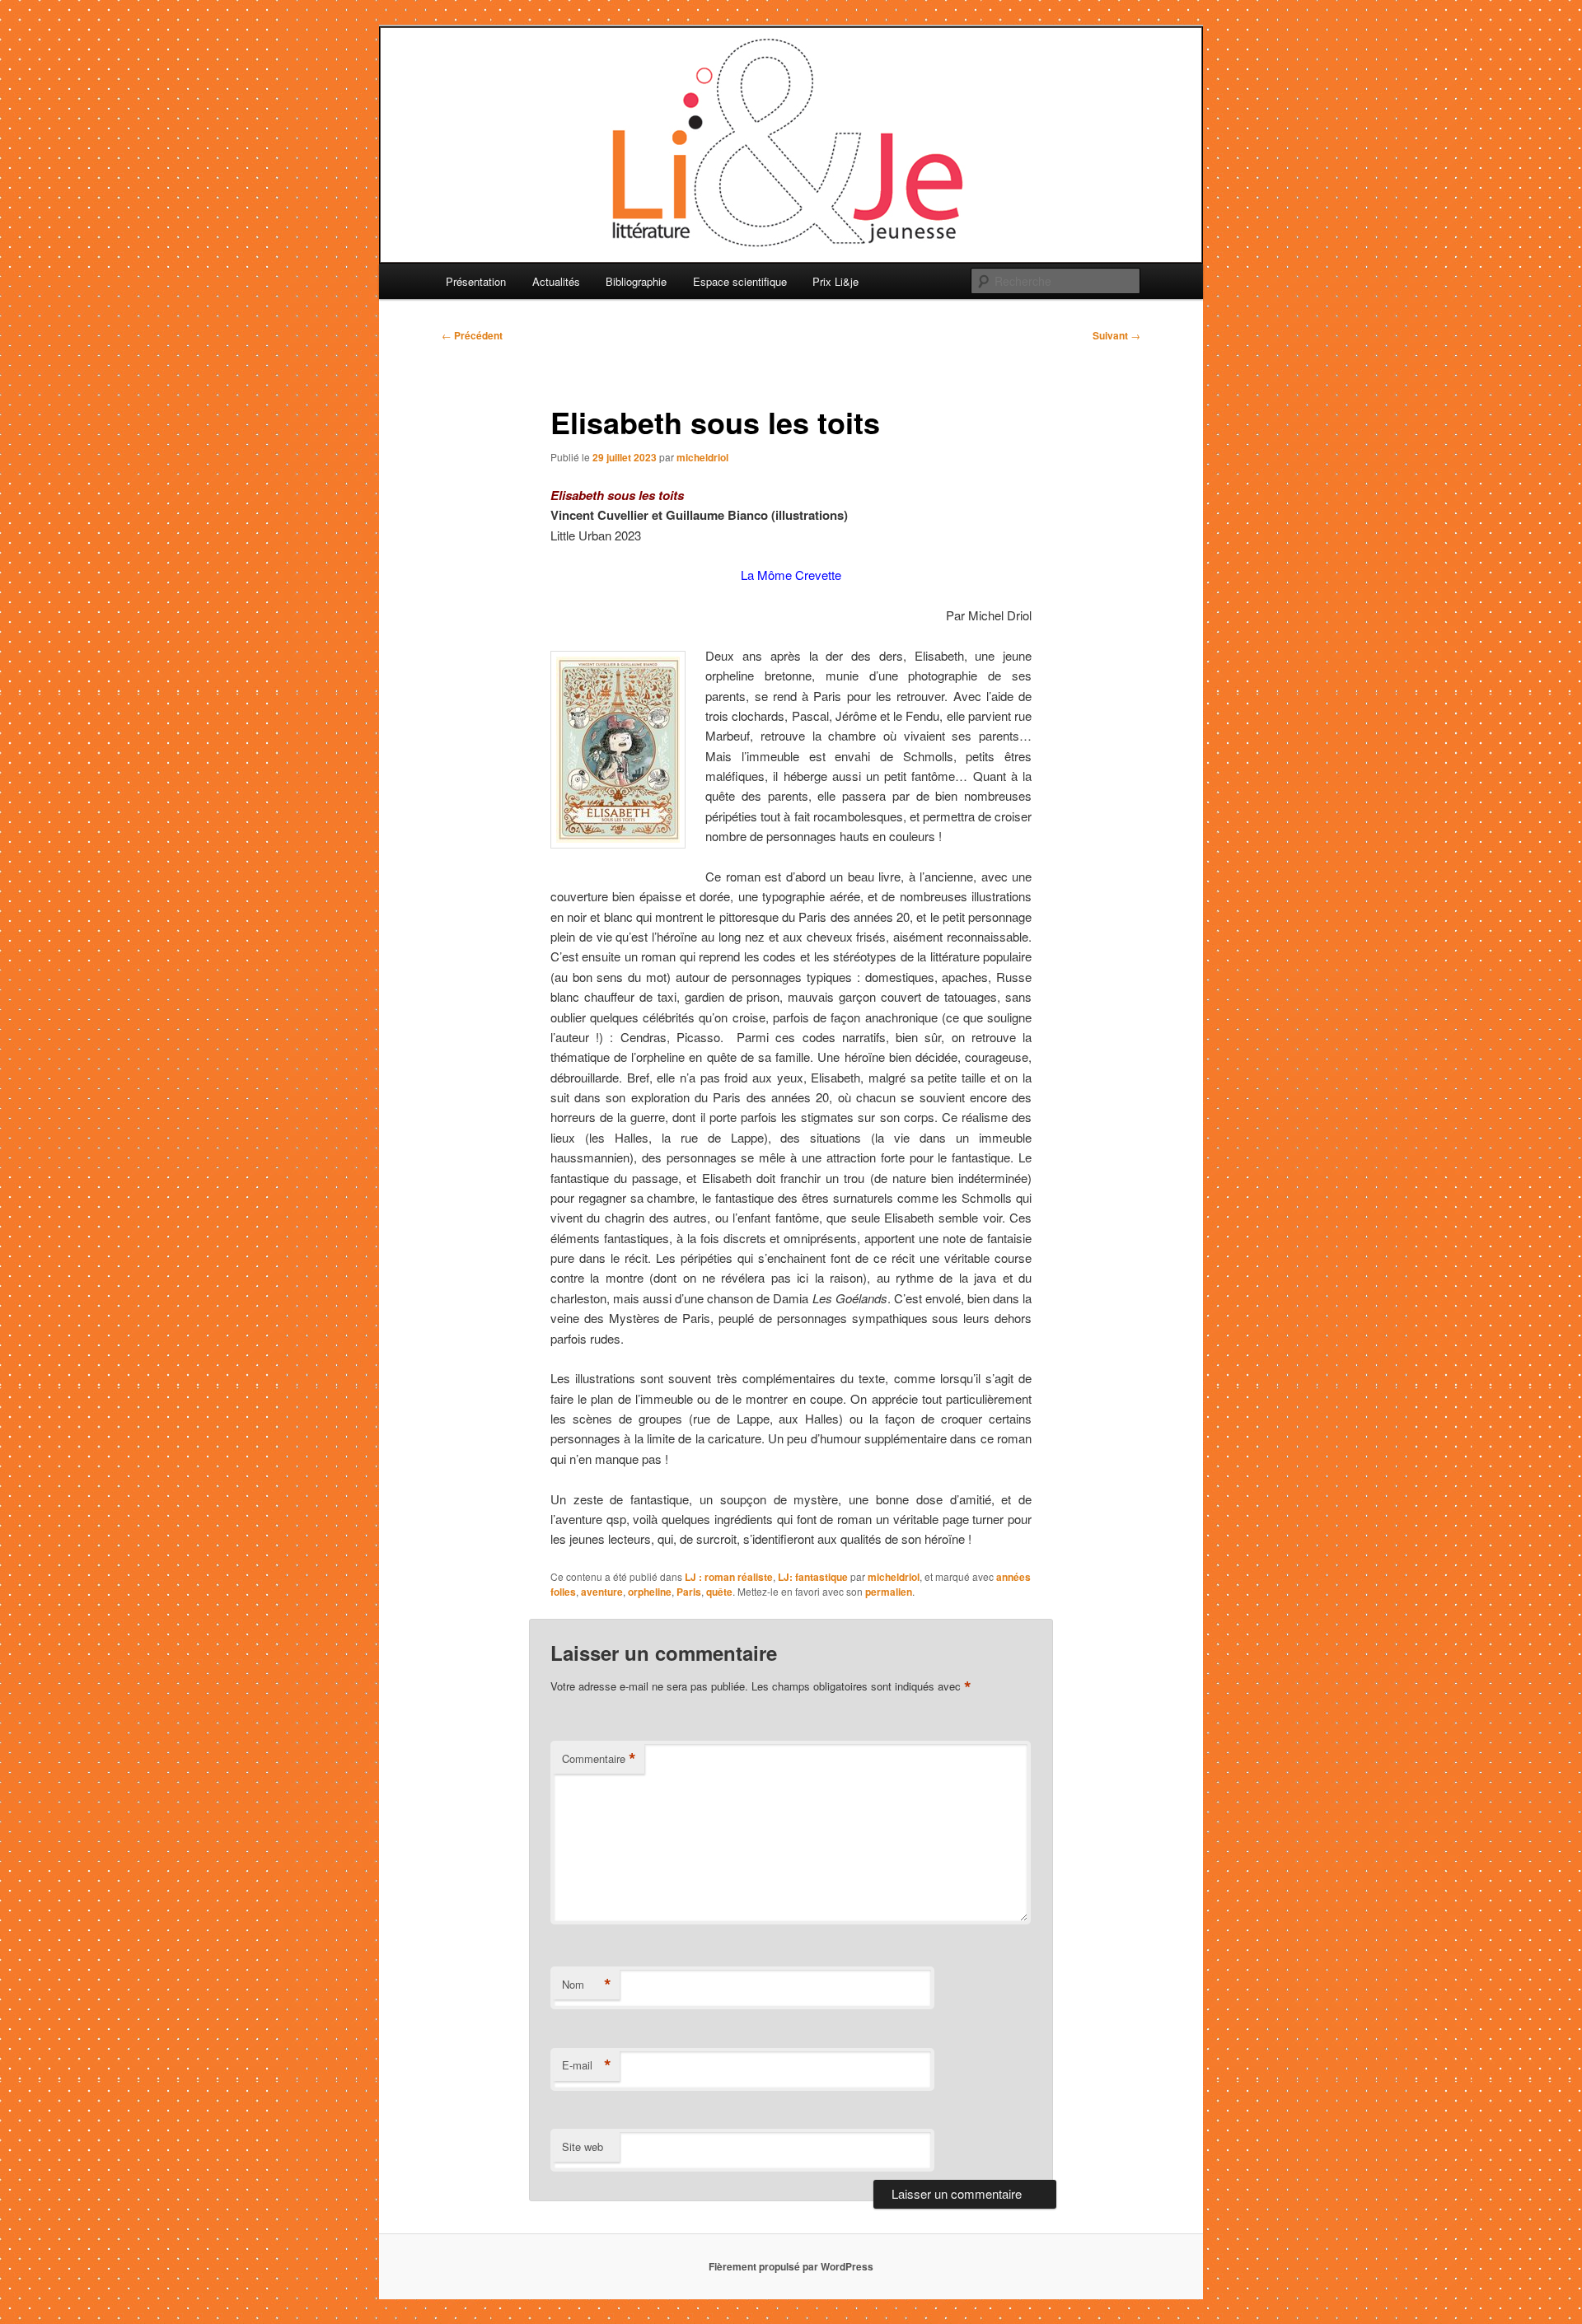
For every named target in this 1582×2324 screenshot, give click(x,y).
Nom (587, 1985)
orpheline (650, 1592)
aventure (602, 1592)
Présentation (476, 281)
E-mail (587, 2065)
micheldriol (702, 457)
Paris (689, 1592)
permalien (889, 1592)
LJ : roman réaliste (729, 1577)
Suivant (1116, 335)
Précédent (472, 335)
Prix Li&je (835, 281)
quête (719, 1592)
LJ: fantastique (813, 1577)
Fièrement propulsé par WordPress (791, 2266)
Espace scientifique (740, 281)
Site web (583, 2146)
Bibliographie (636, 281)
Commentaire (599, 1759)
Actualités (556, 281)
